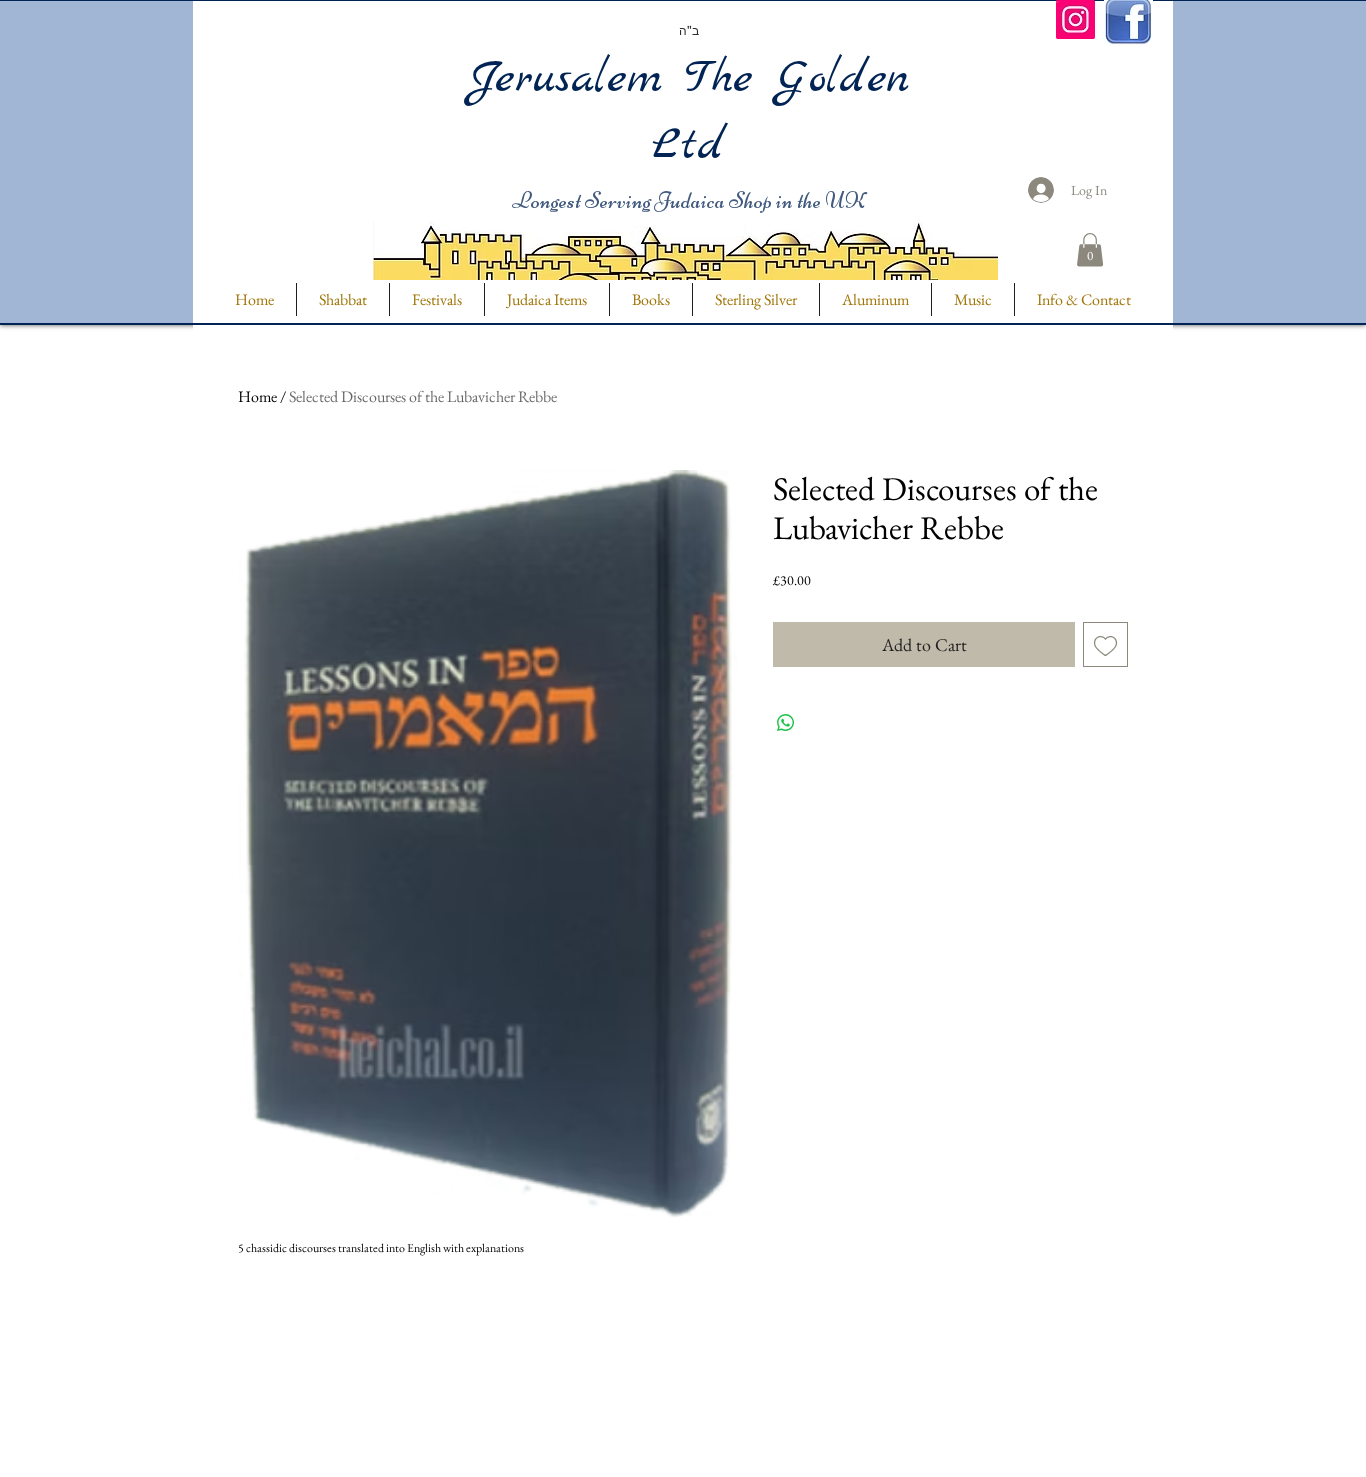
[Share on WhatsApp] (786, 723)
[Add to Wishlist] (1105, 644)
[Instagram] (1075, 19)
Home (257, 396)
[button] (1090, 249)
